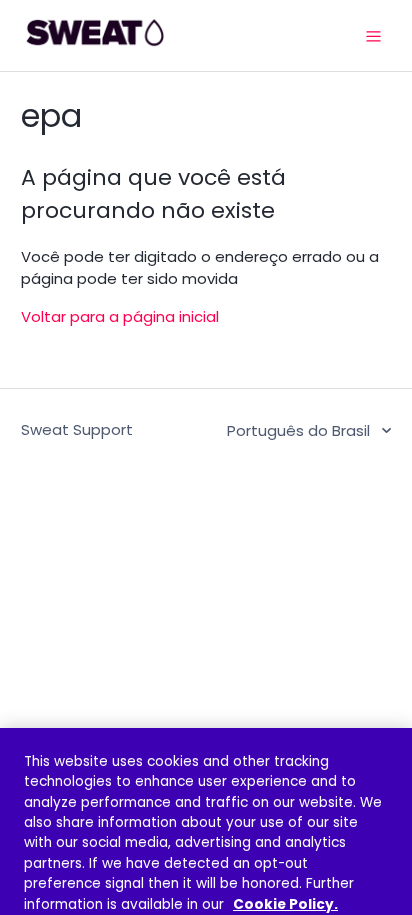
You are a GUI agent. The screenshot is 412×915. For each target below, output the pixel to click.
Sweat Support (77, 429)
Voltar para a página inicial (120, 316)
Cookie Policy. (285, 904)
